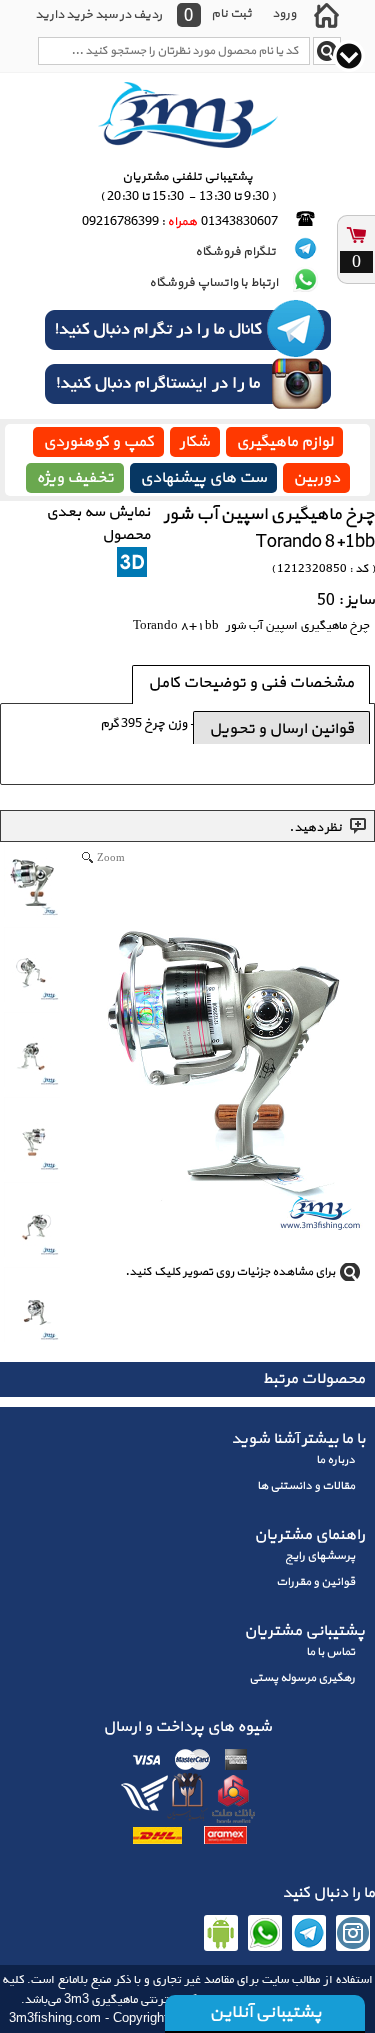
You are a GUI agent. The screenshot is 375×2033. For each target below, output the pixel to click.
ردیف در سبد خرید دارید (98, 15)
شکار (195, 442)
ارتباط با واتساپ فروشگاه (213, 283)
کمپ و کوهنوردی (98, 442)
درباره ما (335, 1460)
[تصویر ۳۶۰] (132, 562)
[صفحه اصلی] (326, 15)
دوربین (316, 478)
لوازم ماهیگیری (284, 442)
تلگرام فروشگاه (236, 252)
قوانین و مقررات (315, 1582)
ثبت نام (231, 13)
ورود (284, 13)
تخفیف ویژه (75, 478)
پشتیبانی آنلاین (265, 2012)
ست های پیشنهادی (203, 478)
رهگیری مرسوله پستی (302, 1678)
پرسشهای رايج (320, 1556)
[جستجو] (327, 51)
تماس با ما (330, 1652)
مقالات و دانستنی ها (306, 1486)
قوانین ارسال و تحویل (281, 729)
